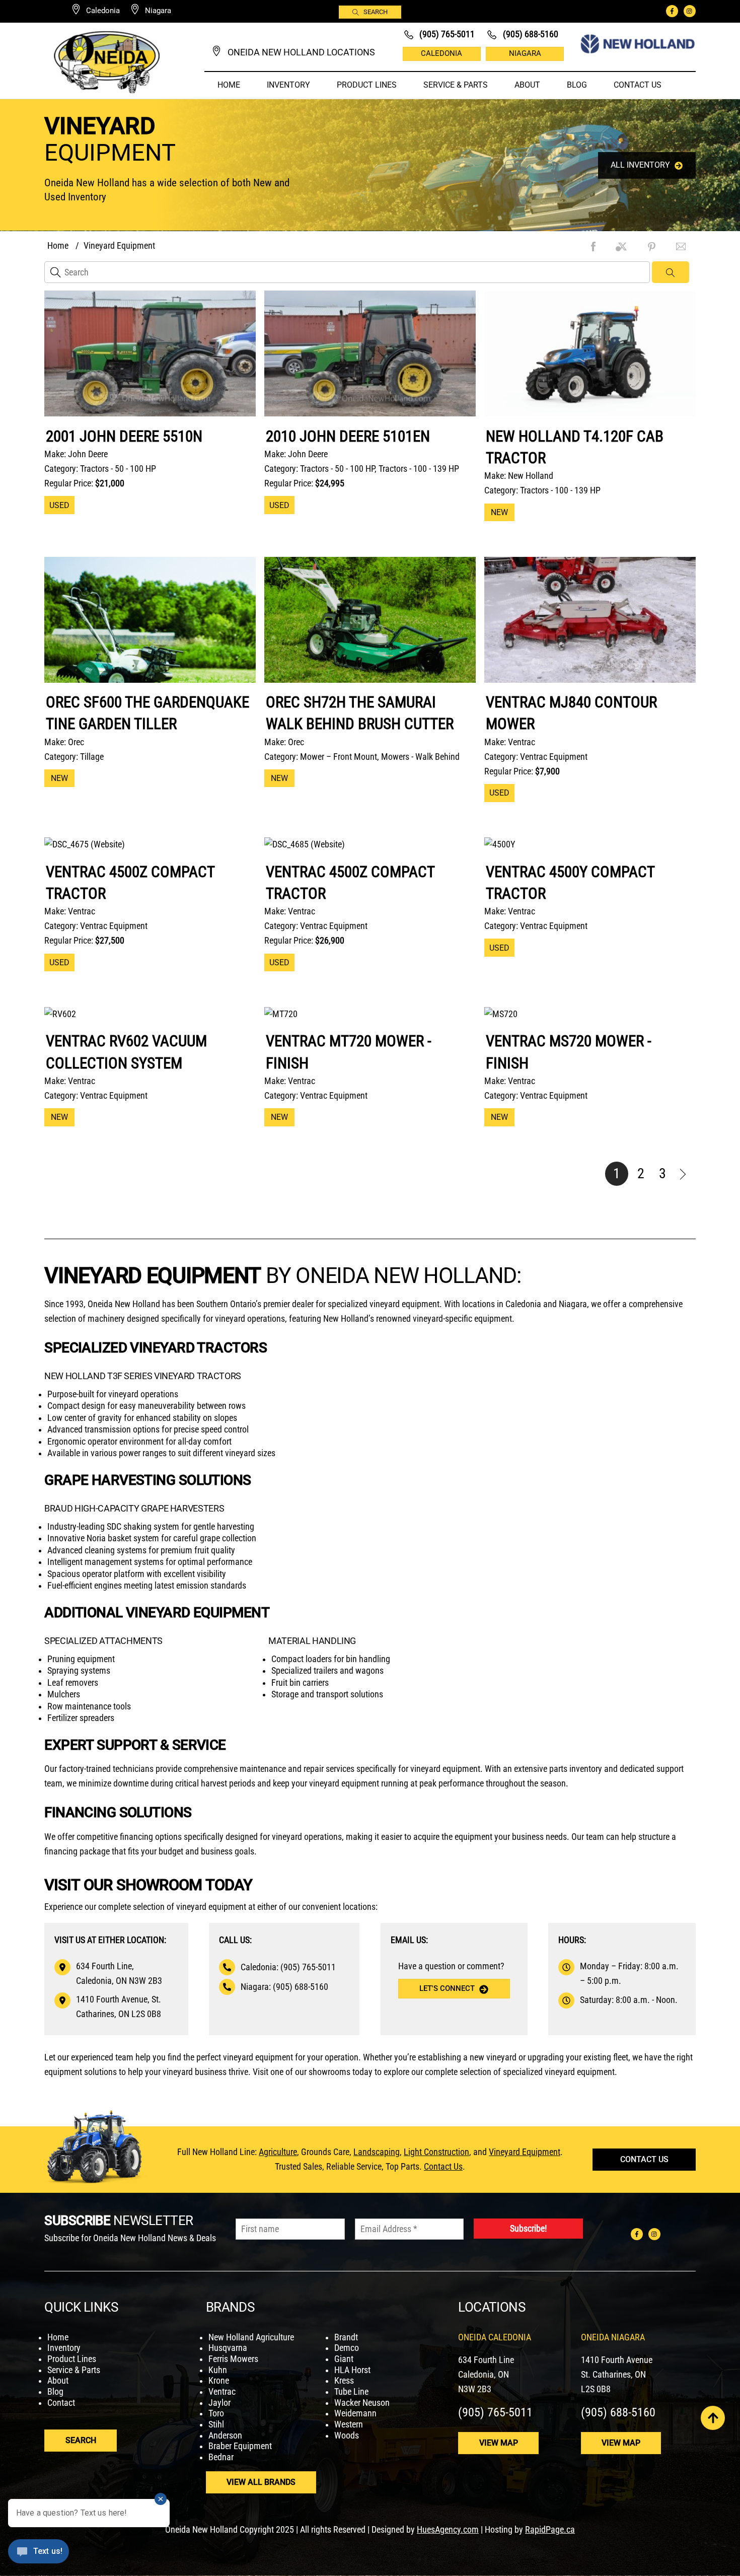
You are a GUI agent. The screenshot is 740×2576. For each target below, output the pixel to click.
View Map (499, 2443)
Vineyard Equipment (525, 2152)
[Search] (671, 272)
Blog (577, 85)
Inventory (288, 85)
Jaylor (219, 2403)
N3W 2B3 (475, 2389)
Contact (61, 2403)
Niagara (525, 53)
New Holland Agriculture (251, 2337)
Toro (216, 2413)
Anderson (225, 2436)
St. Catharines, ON (613, 2375)
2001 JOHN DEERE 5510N (124, 436)
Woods (347, 2436)
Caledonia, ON (484, 2375)
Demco (347, 2348)
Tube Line (351, 2392)
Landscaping (377, 2152)
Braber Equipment (240, 2446)
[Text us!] (39, 2555)
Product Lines (367, 85)
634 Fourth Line (486, 2360)
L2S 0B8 (596, 2389)
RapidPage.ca (550, 2530)
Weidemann (355, 2413)
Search (376, 12)
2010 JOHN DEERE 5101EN (348, 436)
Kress (344, 2381)
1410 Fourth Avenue (617, 2360)
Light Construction (436, 2152)
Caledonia (441, 53)
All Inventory (640, 165)
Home (229, 85)
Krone (219, 2381)
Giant (344, 2359)
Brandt (346, 2337)
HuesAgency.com (448, 2530)
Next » (684, 1174)
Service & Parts (456, 85)
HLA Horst (352, 2370)
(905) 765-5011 (495, 2412)
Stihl (216, 2424)
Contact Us (638, 85)
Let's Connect (447, 1988)
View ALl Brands (261, 2482)
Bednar (221, 2457)
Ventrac (222, 2392)
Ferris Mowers (233, 2359)
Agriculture (278, 2152)
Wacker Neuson (362, 2403)
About (527, 85)
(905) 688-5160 (618, 2412)
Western (349, 2424)
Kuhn (218, 2370)
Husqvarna (228, 2348)
